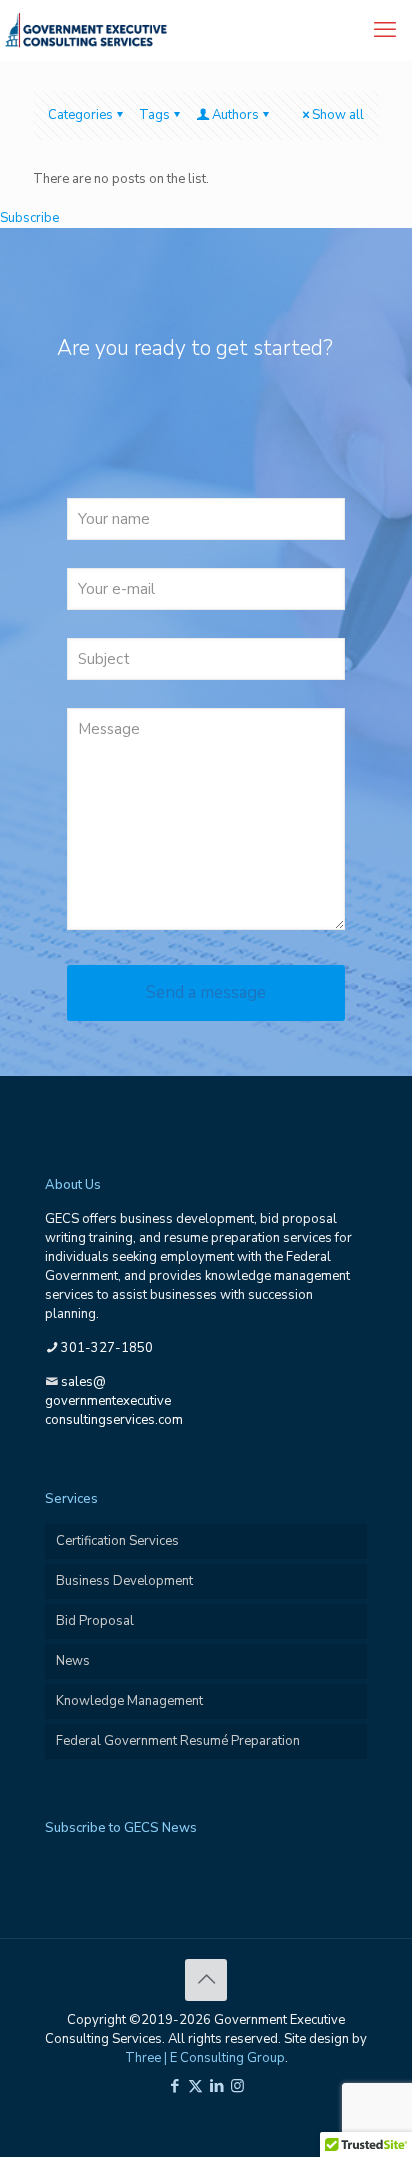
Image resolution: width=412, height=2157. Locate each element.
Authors (235, 115)
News (73, 1661)
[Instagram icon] (237, 2086)
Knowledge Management (129, 1701)
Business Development (124, 1581)
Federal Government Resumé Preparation (178, 1741)
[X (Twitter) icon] (195, 2086)
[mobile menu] (385, 30)
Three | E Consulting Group (205, 2058)
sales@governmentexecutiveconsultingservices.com (114, 1401)
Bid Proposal (95, 1621)
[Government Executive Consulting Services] (86, 30)
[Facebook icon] (174, 2086)
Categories (80, 115)
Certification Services (117, 1541)
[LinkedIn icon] (216, 2086)
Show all (338, 115)
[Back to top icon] (206, 1980)
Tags (154, 115)
